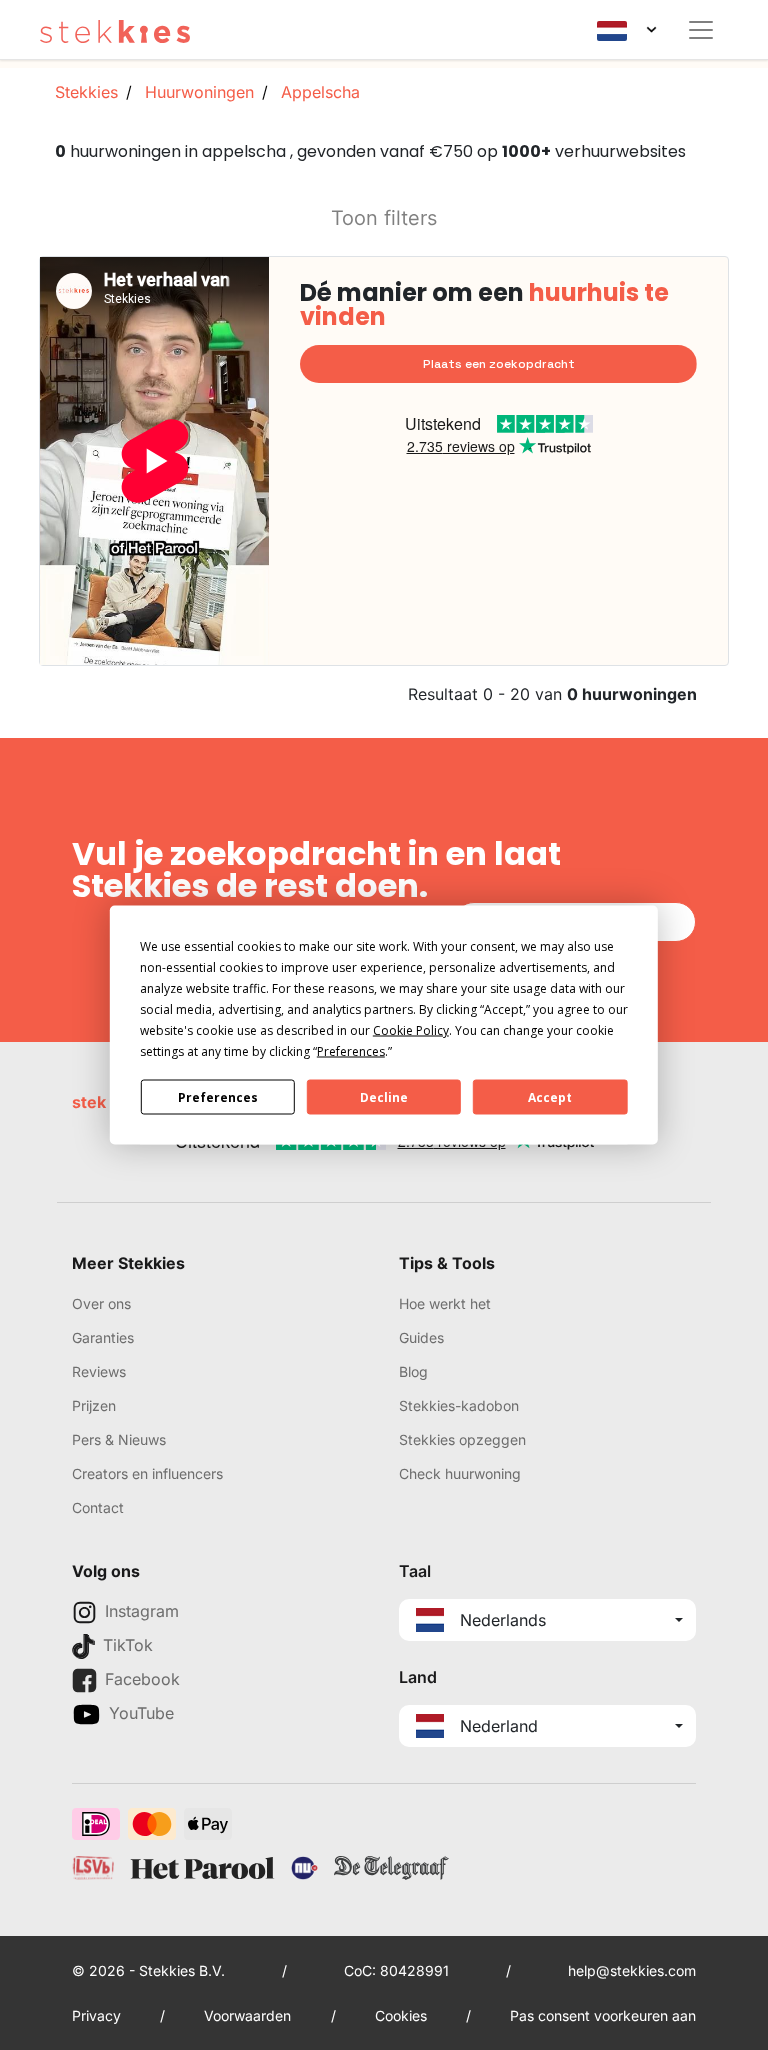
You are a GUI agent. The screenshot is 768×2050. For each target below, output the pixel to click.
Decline (384, 1096)
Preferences (218, 1096)
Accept (550, 1096)
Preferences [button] (351, 1051)
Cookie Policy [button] (411, 1030)
